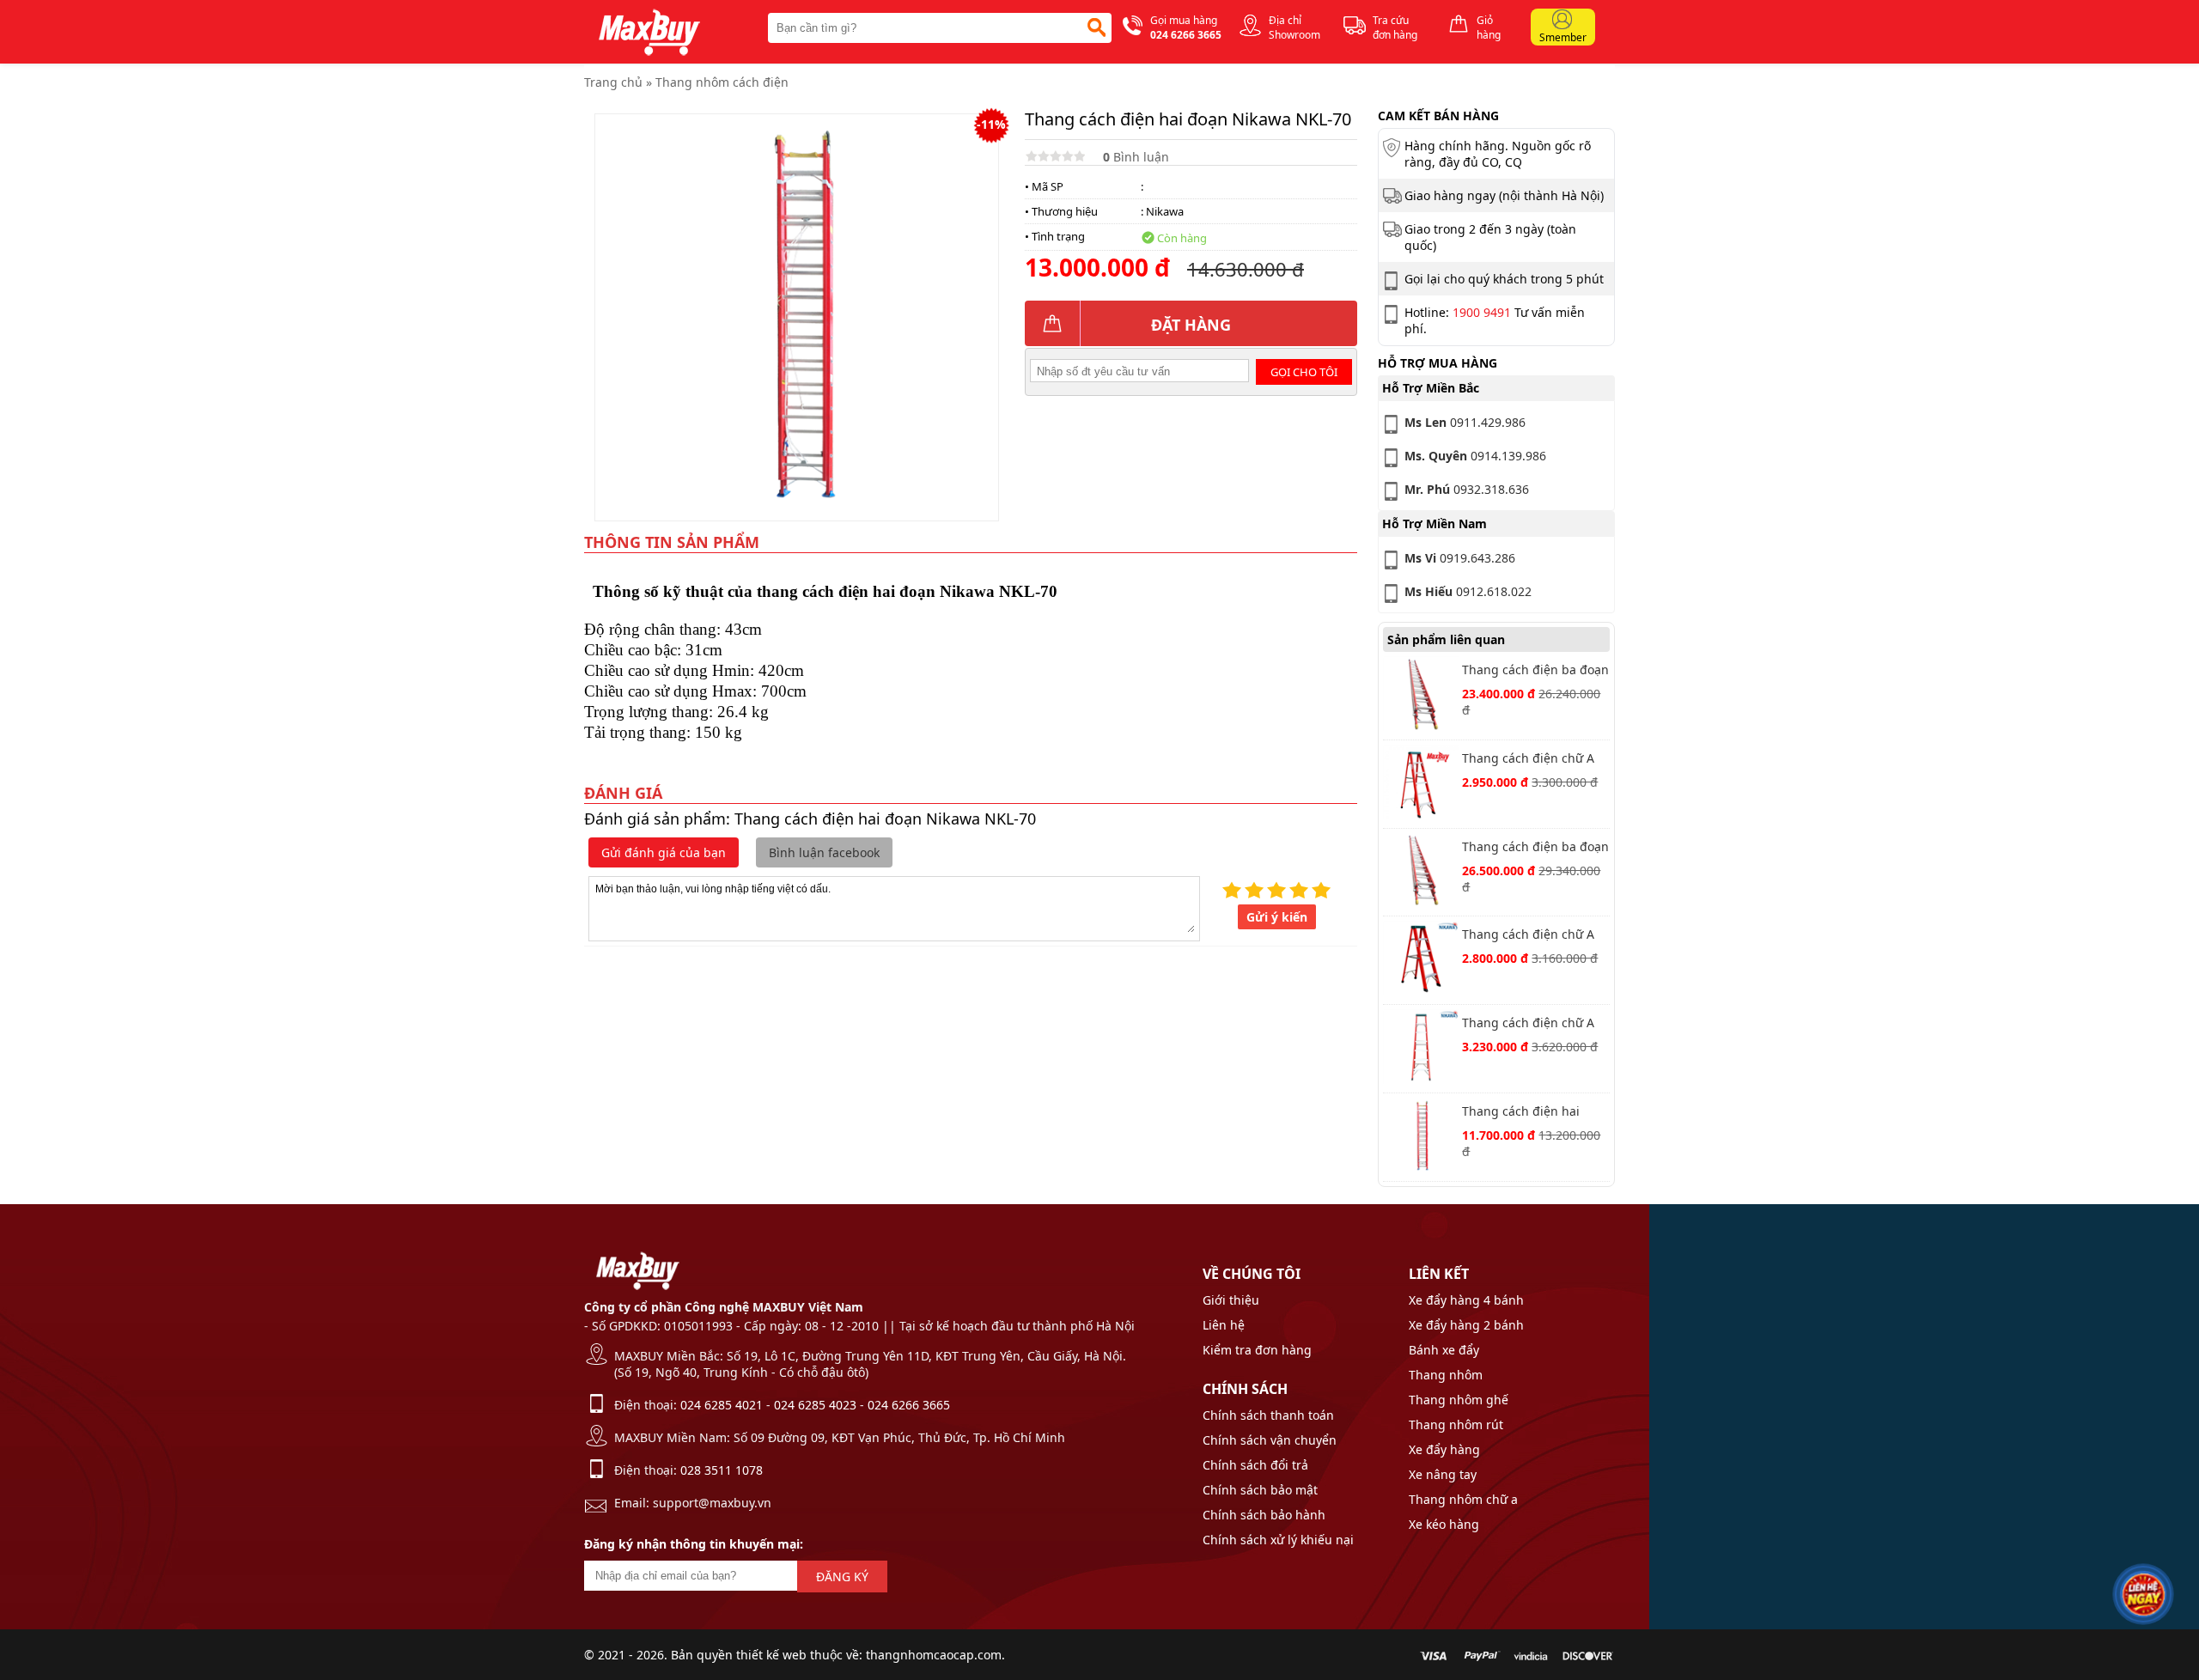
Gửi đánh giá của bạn (664, 852)
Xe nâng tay (1443, 1474)
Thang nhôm (1446, 1375)
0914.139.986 (1475, 456)
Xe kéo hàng (1444, 1524)
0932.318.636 (1467, 489)
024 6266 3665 (909, 1405)
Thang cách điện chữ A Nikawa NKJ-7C (1528, 1024)
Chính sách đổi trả (1255, 1465)
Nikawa (1165, 211)
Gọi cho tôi (1304, 372)
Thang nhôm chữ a (1463, 1499)
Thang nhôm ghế (1459, 1400)
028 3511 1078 (722, 1470)
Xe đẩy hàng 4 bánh (1466, 1300)
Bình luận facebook (824, 852)
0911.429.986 (1465, 422)
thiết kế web (771, 1655)
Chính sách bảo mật (1260, 1490)
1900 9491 (1482, 312)
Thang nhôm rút (1456, 1424)
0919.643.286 (1460, 558)
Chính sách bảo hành (1264, 1515)
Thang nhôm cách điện (722, 82)
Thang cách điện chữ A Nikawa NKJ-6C (1528, 760)
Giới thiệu (1231, 1300)
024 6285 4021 (722, 1405)
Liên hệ (1224, 1325)
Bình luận (1136, 157)
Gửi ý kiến (1277, 917)
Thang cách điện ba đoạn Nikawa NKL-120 (1535, 848)
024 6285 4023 (815, 1405)
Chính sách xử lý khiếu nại (1278, 1540)
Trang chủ (613, 82)
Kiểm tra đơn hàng (1257, 1350)
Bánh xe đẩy (1444, 1350)
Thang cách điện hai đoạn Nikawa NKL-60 (1522, 1113)
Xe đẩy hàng (1444, 1449)
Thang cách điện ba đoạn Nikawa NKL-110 (1535, 671)
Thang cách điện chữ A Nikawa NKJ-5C (1528, 936)
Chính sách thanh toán (1268, 1415)
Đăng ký (842, 1577)
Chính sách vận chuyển (1270, 1440)
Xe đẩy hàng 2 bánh (1466, 1325)
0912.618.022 (1468, 591)
